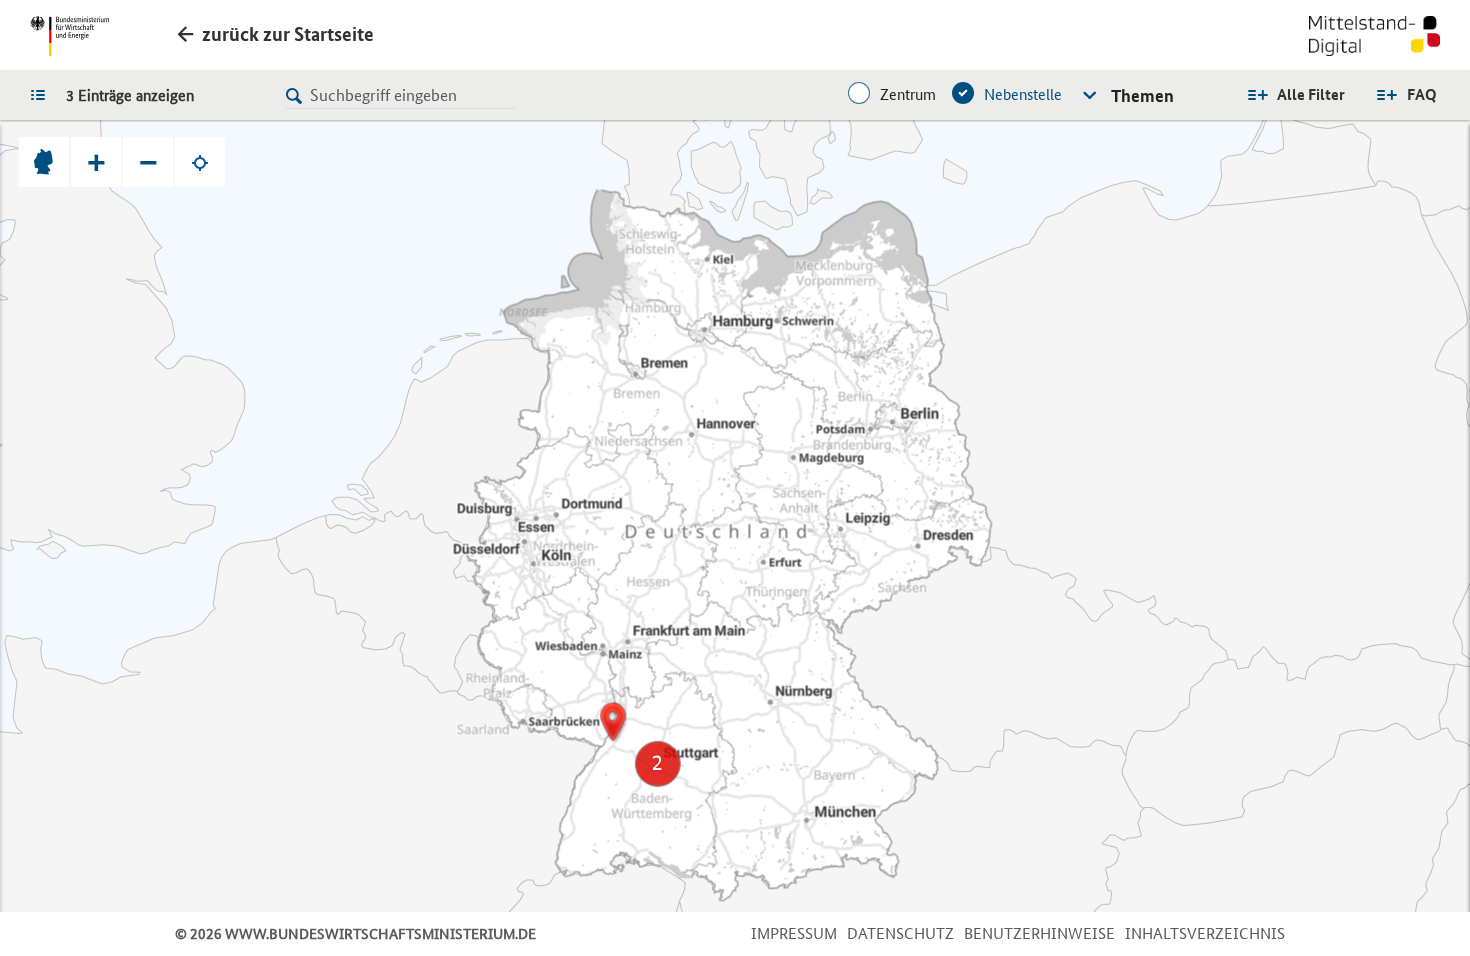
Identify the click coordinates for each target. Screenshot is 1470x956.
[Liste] (43, 94)
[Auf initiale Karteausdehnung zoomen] (44, 162)
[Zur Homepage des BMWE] (69, 36)
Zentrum (908, 94)
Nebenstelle (1023, 94)
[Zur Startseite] (1374, 38)
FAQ (1422, 94)
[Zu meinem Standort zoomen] (200, 162)
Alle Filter (1311, 94)
